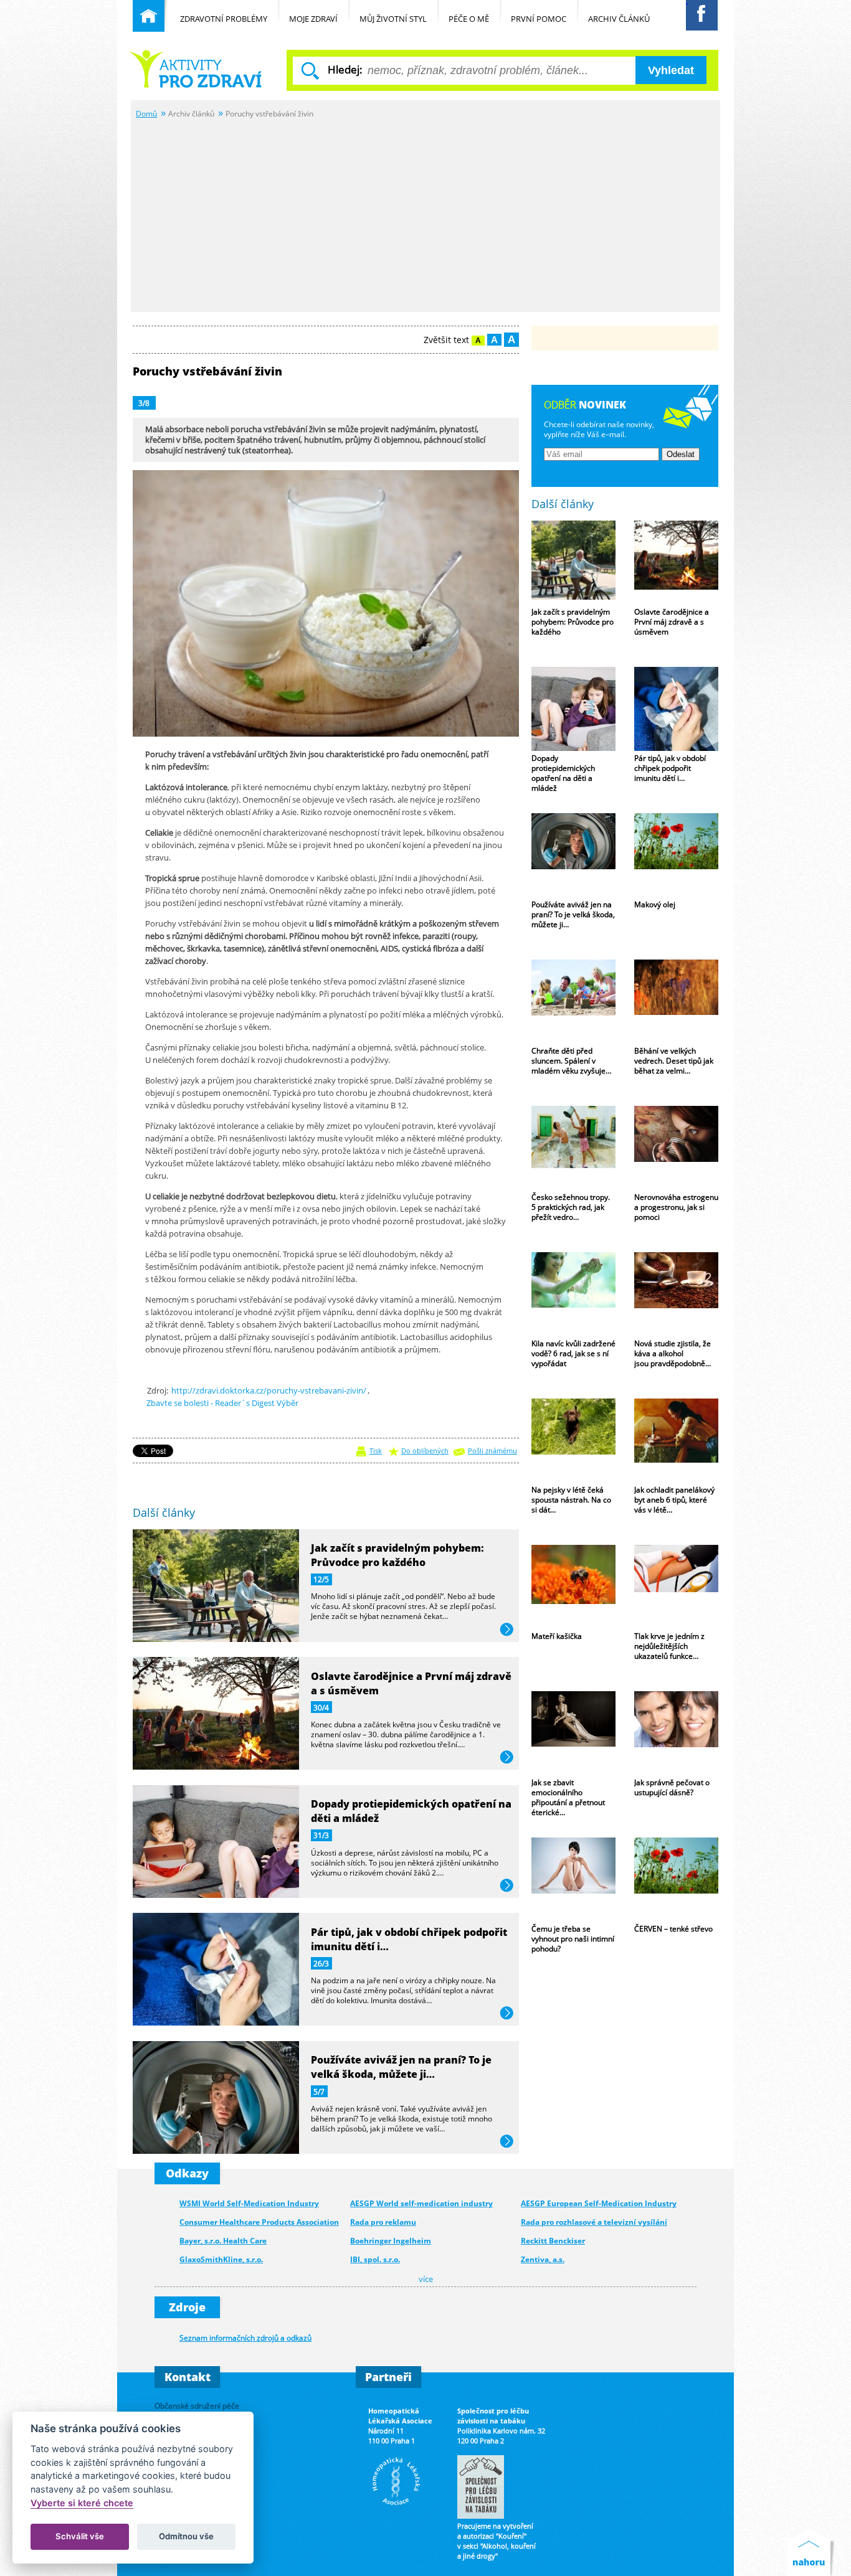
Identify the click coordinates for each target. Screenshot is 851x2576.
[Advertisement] (425, 214)
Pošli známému (492, 1451)
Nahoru (811, 2552)
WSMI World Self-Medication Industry (249, 2203)
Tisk (376, 1451)
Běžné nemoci (197, 69)
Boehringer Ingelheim (391, 2241)
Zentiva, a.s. (543, 2259)
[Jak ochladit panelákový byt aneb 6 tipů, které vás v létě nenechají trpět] (676, 1441)
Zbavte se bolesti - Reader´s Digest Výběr (222, 1403)
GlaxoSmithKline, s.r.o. (221, 2259)
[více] (216, 1638)
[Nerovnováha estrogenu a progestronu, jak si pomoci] (676, 1148)
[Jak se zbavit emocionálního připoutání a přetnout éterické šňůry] (573, 1733)
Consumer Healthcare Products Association (259, 2222)
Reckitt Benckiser (553, 2241)
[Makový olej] (676, 855)
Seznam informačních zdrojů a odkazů (245, 2338)
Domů (146, 113)
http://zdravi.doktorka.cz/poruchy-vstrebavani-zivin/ (269, 1390)
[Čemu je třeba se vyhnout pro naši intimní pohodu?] (573, 1880)
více (507, 1630)
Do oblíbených (425, 1451)
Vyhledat (671, 70)
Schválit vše (80, 2536)
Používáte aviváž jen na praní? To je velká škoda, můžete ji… (401, 2067)
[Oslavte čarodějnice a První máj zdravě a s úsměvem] (676, 563)
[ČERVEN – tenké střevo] (676, 1880)
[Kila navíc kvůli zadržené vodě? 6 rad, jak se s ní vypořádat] (573, 1294)
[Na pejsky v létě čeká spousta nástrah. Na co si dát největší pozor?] (573, 1441)
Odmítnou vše (186, 2536)
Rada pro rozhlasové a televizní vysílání (594, 2222)
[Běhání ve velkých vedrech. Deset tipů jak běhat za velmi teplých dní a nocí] (676, 1002)
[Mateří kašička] (573, 1587)
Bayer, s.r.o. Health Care (223, 2241)
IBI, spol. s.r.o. (375, 2259)
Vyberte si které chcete (82, 2503)
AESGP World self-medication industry (421, 2203)
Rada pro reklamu (383, 2222)
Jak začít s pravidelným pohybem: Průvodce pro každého (397, 1555)
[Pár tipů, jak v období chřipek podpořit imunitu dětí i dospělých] (676, 709)
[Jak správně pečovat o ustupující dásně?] (676, 1733)
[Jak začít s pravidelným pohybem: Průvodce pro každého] (573, 563)
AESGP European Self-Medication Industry (599, 2203)
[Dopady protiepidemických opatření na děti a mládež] (573, 709)
